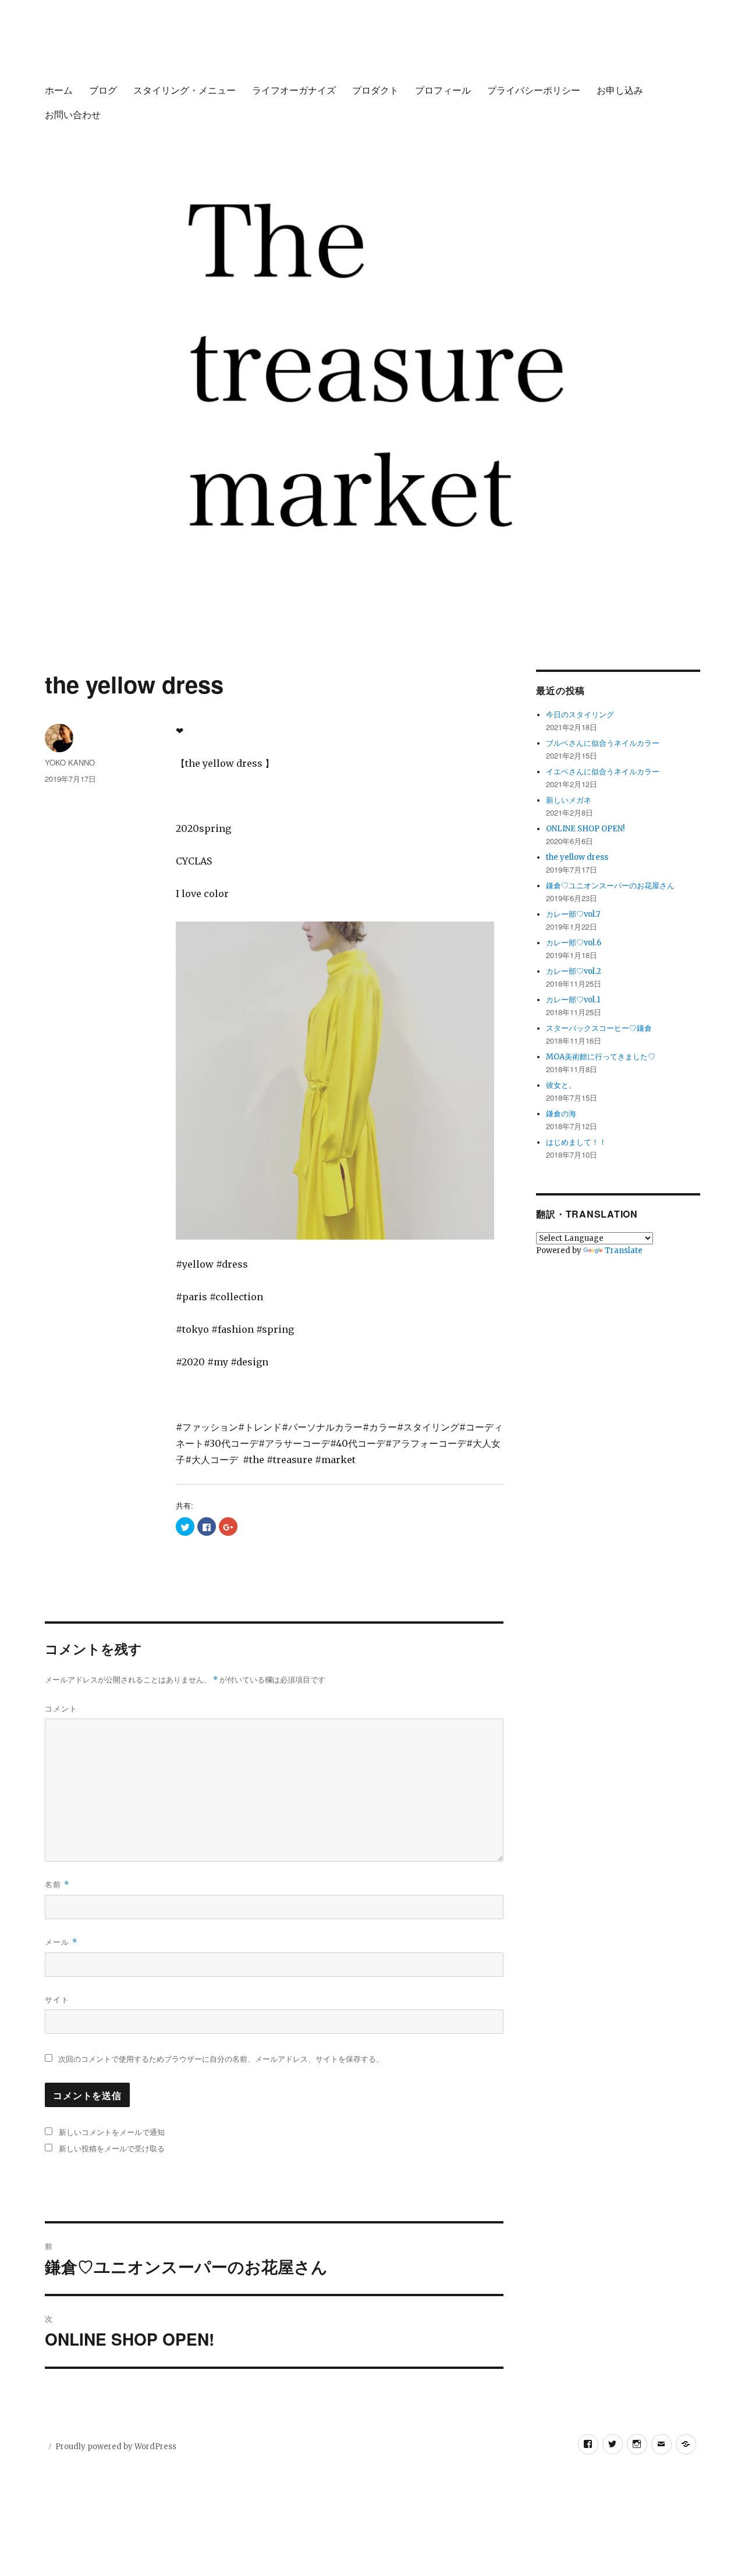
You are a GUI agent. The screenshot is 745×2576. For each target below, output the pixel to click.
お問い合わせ (73, 114)
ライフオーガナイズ (294, 90)
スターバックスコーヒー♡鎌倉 (599, 1028)
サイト (57, 1999)
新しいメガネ (569, 800)
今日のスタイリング (580, 715)
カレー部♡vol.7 (573, 914)
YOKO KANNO (70, 762)
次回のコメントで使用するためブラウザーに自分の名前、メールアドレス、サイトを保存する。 (221, 2059)
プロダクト (375, 90)
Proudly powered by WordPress (116, 2447)
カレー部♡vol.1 (573, 1000)
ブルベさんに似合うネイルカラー (603, 743)
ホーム (59, 90)
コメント (61, 1708)
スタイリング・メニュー (185, 90)
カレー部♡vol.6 (574, 943)
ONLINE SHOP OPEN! (585, 829)
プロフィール (443, 90)
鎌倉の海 (561, 1114)
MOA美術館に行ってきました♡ (601, 1057)
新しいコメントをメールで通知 (112, 2132)
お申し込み (620, 90)
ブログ (103, 90)
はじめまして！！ (576, 1142)
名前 (57, 1884)
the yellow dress (577, 857)
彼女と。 (561, 1085)
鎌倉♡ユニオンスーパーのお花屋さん (610, 886)
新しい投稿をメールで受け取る (112, 2148)
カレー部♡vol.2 (574, 971)
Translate (624, 1250)
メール (61, 1942)
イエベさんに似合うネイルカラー (603, 772)
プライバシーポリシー (534, 90)
